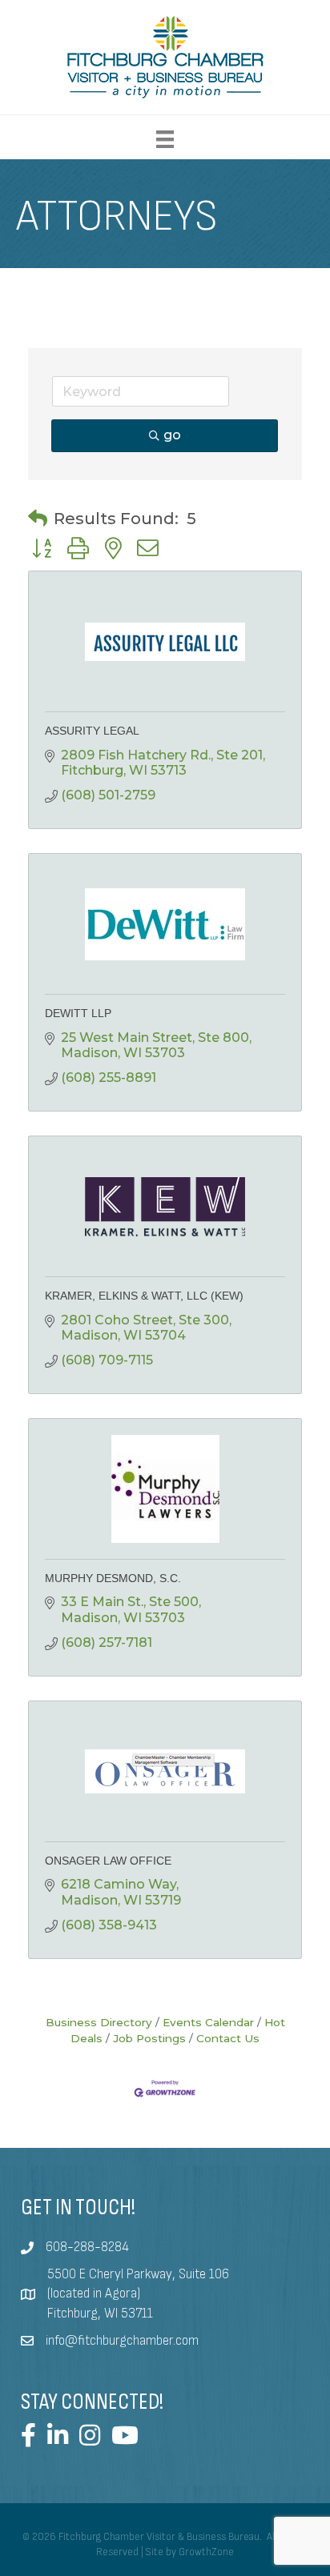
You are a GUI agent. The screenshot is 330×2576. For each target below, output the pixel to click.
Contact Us (228, 2038)
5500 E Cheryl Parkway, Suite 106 (138, 2274)
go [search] (172, 435)
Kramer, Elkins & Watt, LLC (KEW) (144, 1296)
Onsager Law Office (108, 1861)
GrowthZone (206, 2552)
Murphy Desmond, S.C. (113, 1578)
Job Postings (149, 2038)
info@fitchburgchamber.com (122, 2341)
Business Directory (99, 2022)
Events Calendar (208, 2022)
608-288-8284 (87, 2247)
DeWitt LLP (78, 1013)
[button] (38, 519)
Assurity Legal (92, 731)
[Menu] (165, 139)
